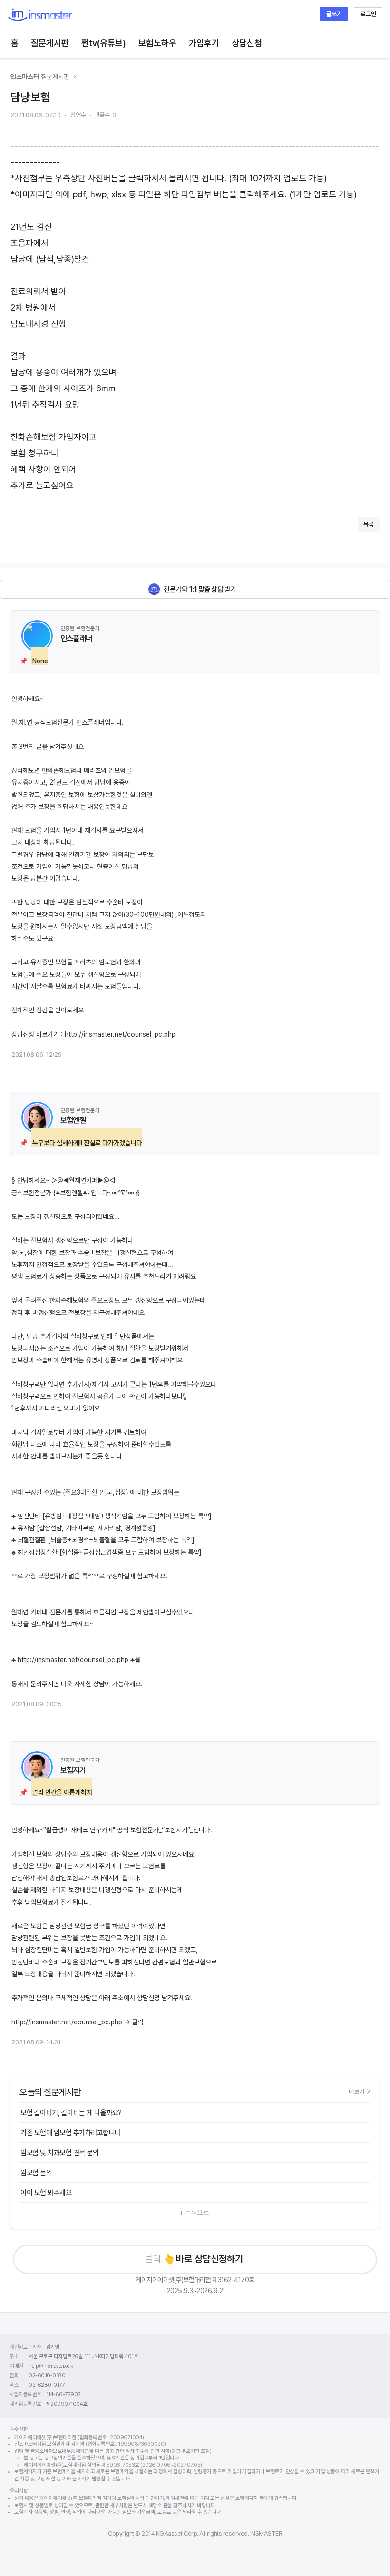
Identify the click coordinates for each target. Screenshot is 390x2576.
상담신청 (247, 43)
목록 (369, 524)
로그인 (368, 14)
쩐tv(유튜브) (104, 43)
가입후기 (204, 43)
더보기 (356, 2091)
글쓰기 (334, 14)
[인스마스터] (40, 15)
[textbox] (195, 316)
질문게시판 (50, 43)
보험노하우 (157, 43)
